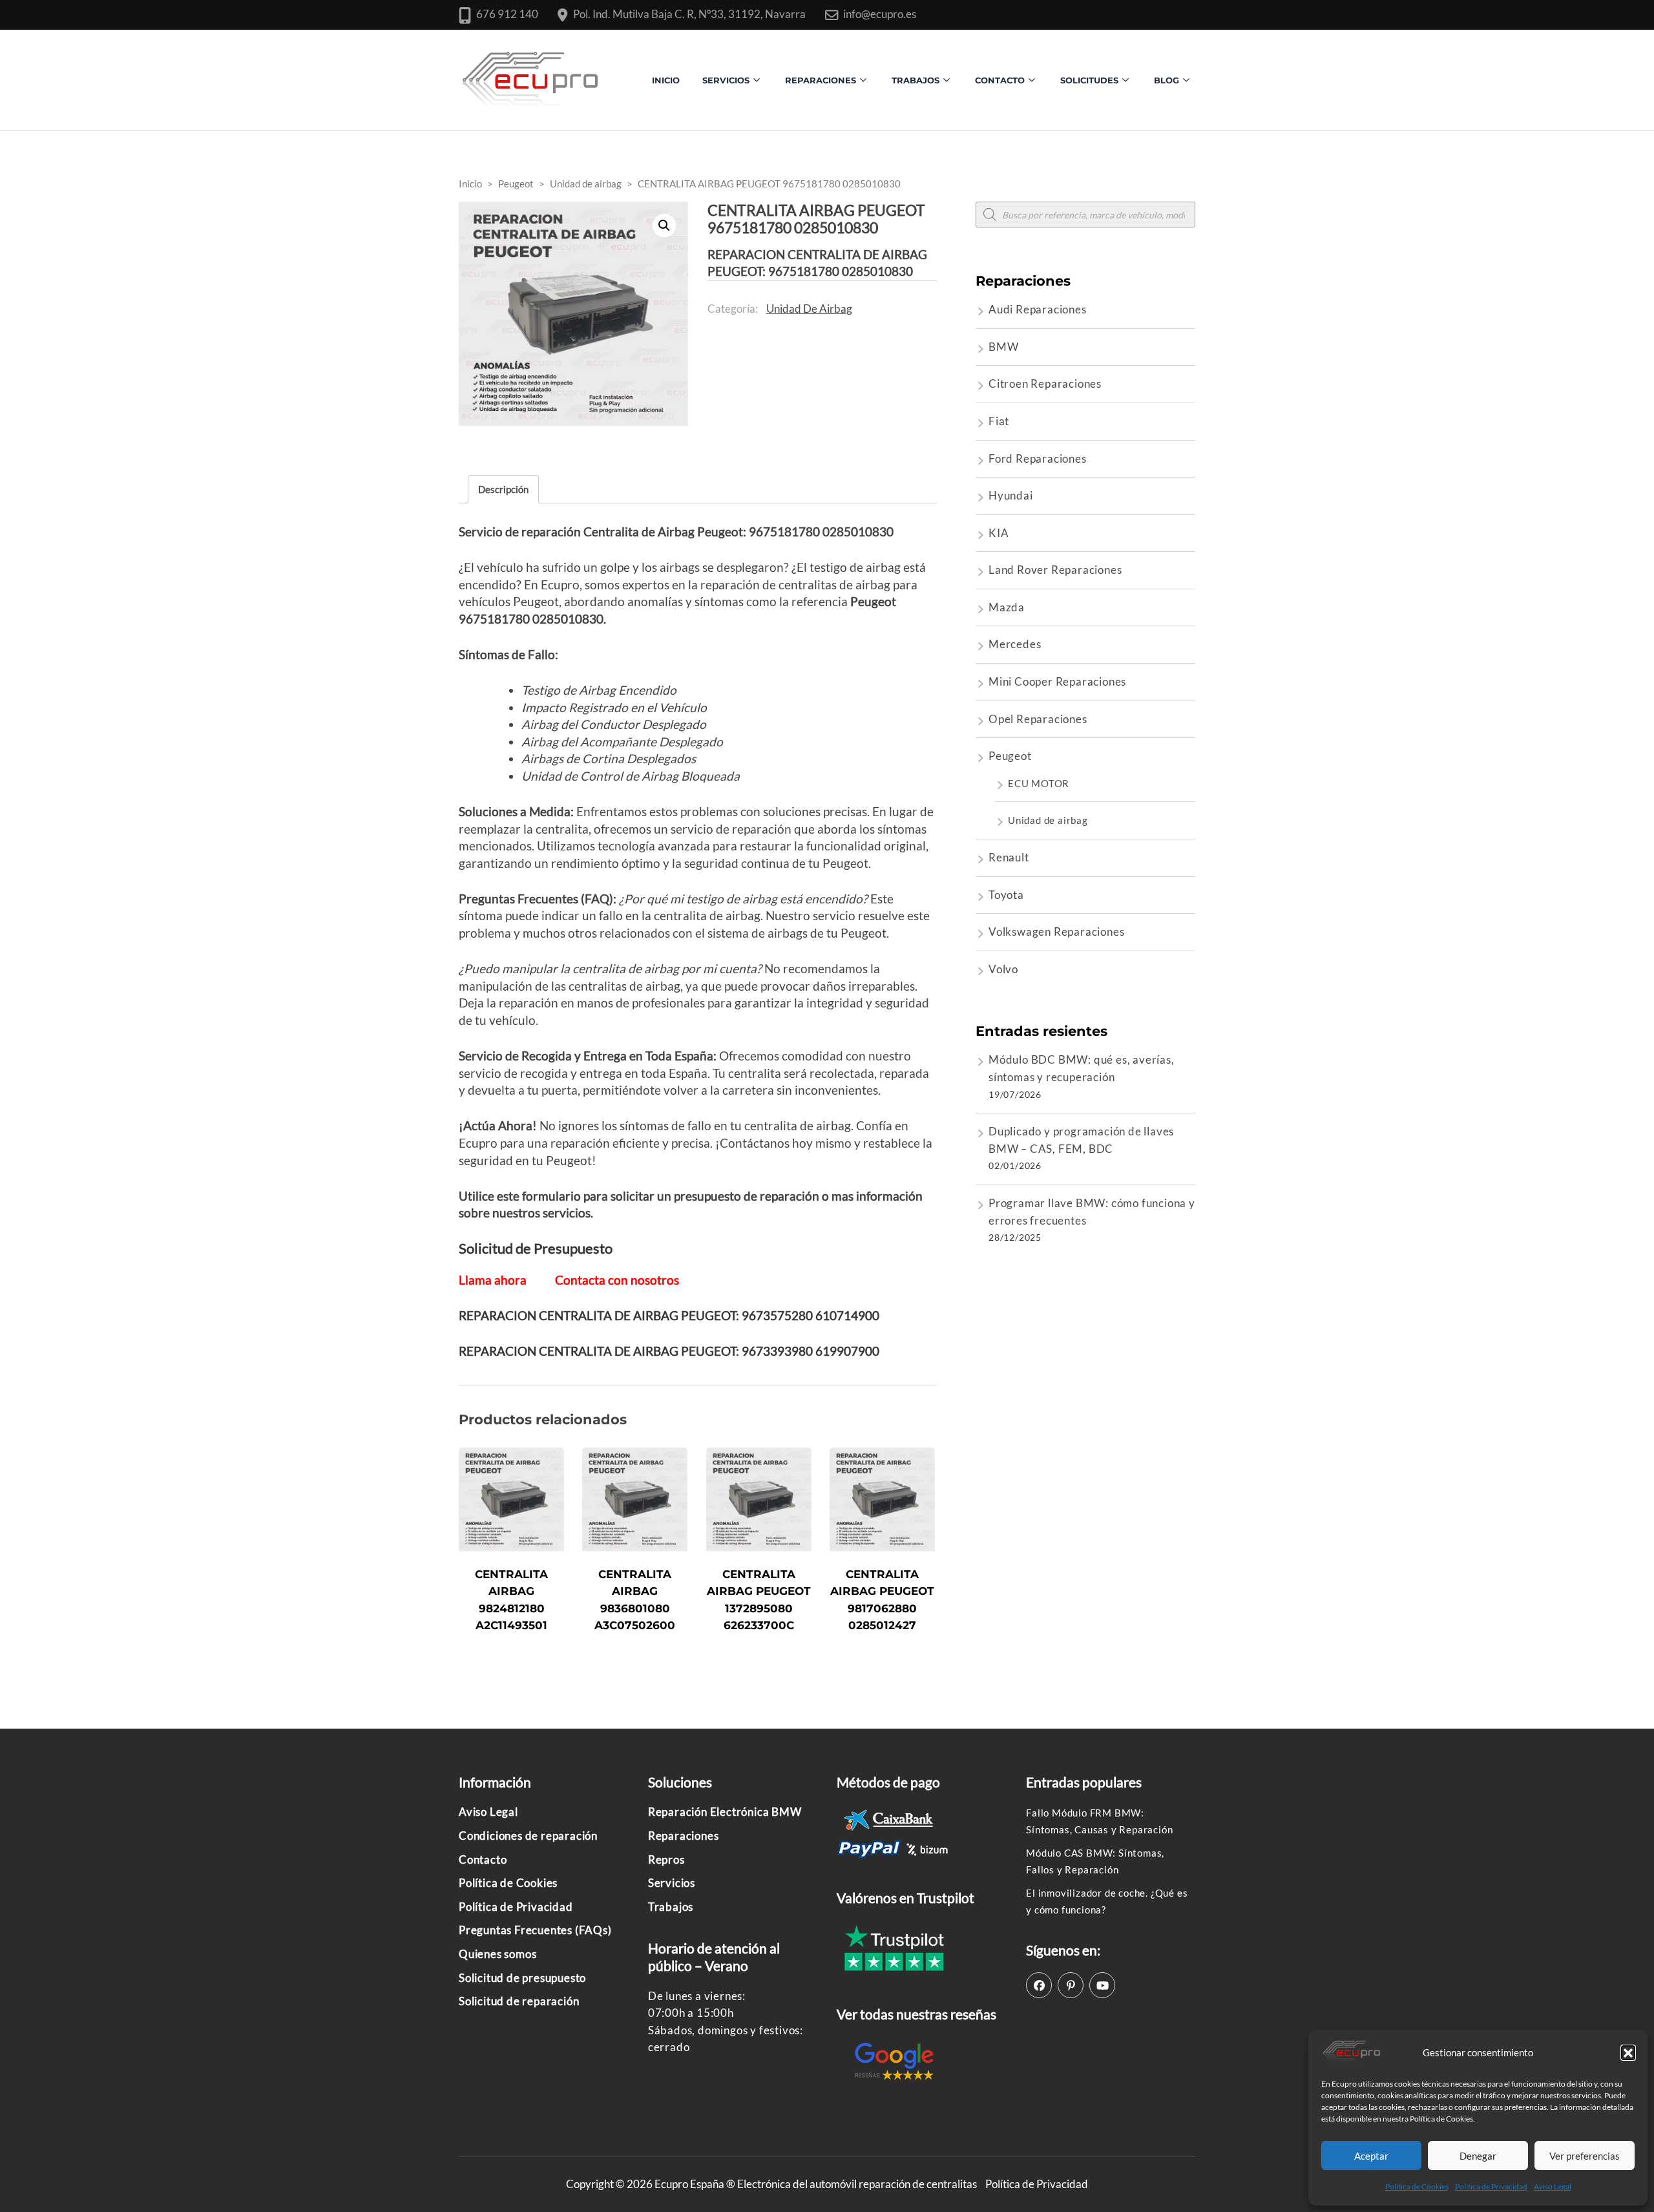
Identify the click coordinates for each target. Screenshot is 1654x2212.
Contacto (483, 1859)
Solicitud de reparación (519, 2001)
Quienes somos (497, 1954)
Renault (1009, 857)
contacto (1000, 80)
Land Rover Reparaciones (1055, 570)
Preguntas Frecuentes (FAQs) (535, 1930)
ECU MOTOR (1039, 783)
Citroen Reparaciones (1045, 384)
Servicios (726, 80)
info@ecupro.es (880, 14)
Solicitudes (1089, 80)
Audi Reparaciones (1038, 309)
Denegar (1478, 2156)
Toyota (1006, 895)
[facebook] (1039, 1985)
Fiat (999, 421)
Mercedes (1015, 644)
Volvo (1003, 969)
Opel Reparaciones (1038, 719)
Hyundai (1011, 495)
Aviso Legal (1553, 2186)
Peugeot (1010, 756)
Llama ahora (493, 1280)
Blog (1167, 80)
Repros (666, 1859)
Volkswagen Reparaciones (1056, 932)
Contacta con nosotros (617, 1280)
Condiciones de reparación (528, 1836)
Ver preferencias (1585, 2156)
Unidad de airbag (809, 309)
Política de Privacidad (1491, 2186)
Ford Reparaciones (1038, 458)
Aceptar (1371, 2156)
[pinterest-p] (1071, 1985)
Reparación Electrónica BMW (725, 1812)
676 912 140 (507, 14)
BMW (1003, 347)
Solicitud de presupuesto (522, 1978)
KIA (999, 533)
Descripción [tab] (503, 489)
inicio (666, 80)
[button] (1628, 2052)
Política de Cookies (1417, 2186)
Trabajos (916, 80)
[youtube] (1102, 1985)
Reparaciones (821, 80)
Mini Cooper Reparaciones (1057, 681)
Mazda (1007, 607)
